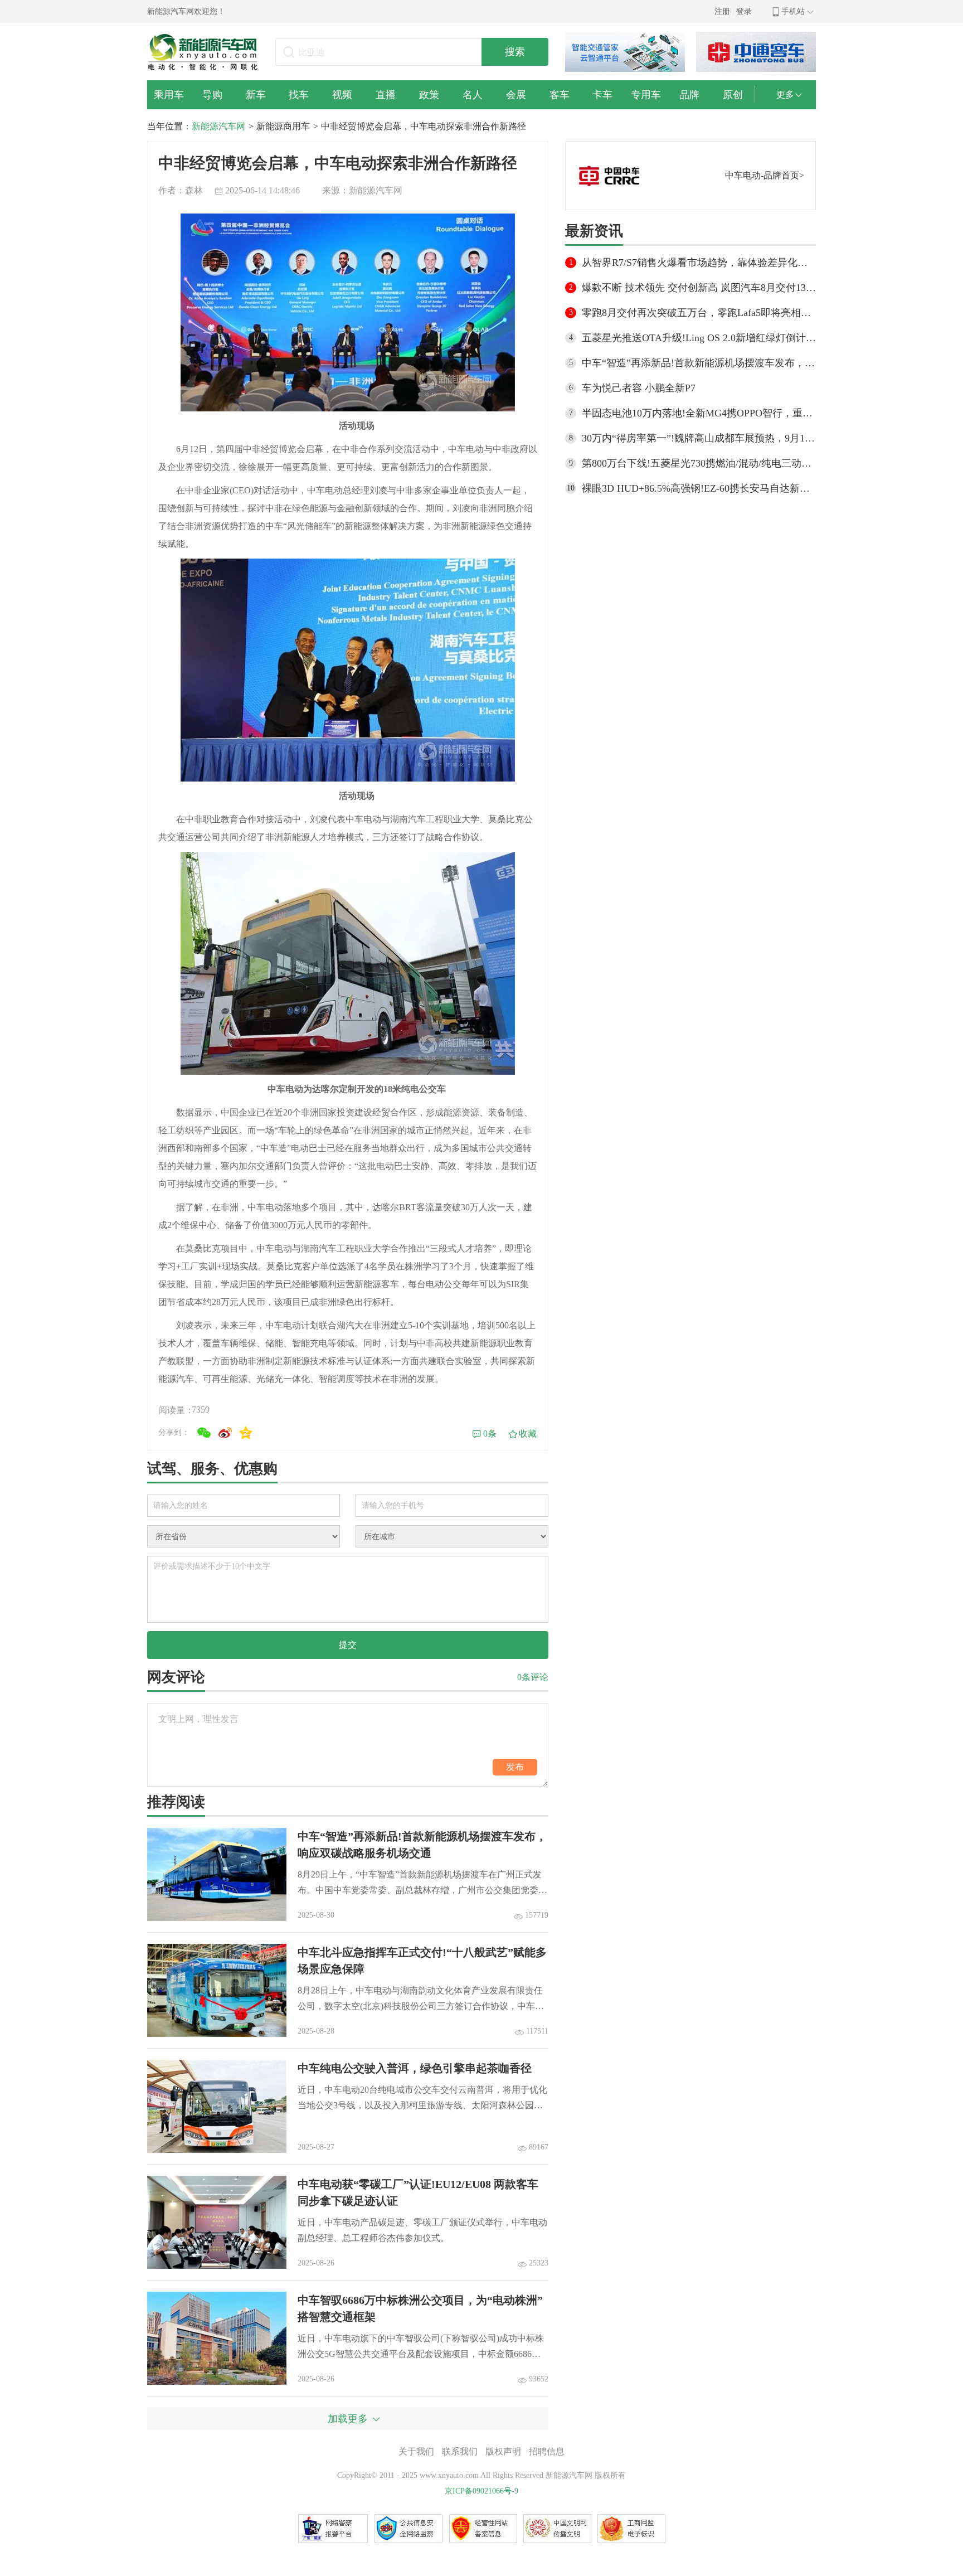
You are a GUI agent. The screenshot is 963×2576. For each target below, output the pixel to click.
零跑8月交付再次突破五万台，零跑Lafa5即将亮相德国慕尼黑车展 (699, 313)
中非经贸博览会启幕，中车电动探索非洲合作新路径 (424, 126)
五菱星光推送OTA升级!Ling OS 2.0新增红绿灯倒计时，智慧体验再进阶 (699, 338)
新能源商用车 (283, 126)
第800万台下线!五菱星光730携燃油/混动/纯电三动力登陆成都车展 (699, 463)
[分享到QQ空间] (246, 1433)
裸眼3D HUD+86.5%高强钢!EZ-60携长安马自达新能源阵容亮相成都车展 (699, 488)
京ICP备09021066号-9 (481, 2491)
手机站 (793, 11)
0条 (490, 1433)
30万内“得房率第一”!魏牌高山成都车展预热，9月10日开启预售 (699, 438)
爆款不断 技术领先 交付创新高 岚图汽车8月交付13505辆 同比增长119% (699, 288)
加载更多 (348, 2419)
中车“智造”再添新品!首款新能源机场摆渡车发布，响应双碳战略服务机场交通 (699, 363)
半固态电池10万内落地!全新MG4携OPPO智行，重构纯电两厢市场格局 (699, 413)
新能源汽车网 (218, 126)
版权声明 (503, 2451)
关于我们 (416, 2451)
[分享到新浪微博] (225, 1433)
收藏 (528, 1433)
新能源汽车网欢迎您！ (186, 11)
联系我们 (460, 2451)
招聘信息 (547, 2451)
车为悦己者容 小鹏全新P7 (639, 388)
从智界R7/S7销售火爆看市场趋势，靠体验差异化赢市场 (699, 263)
